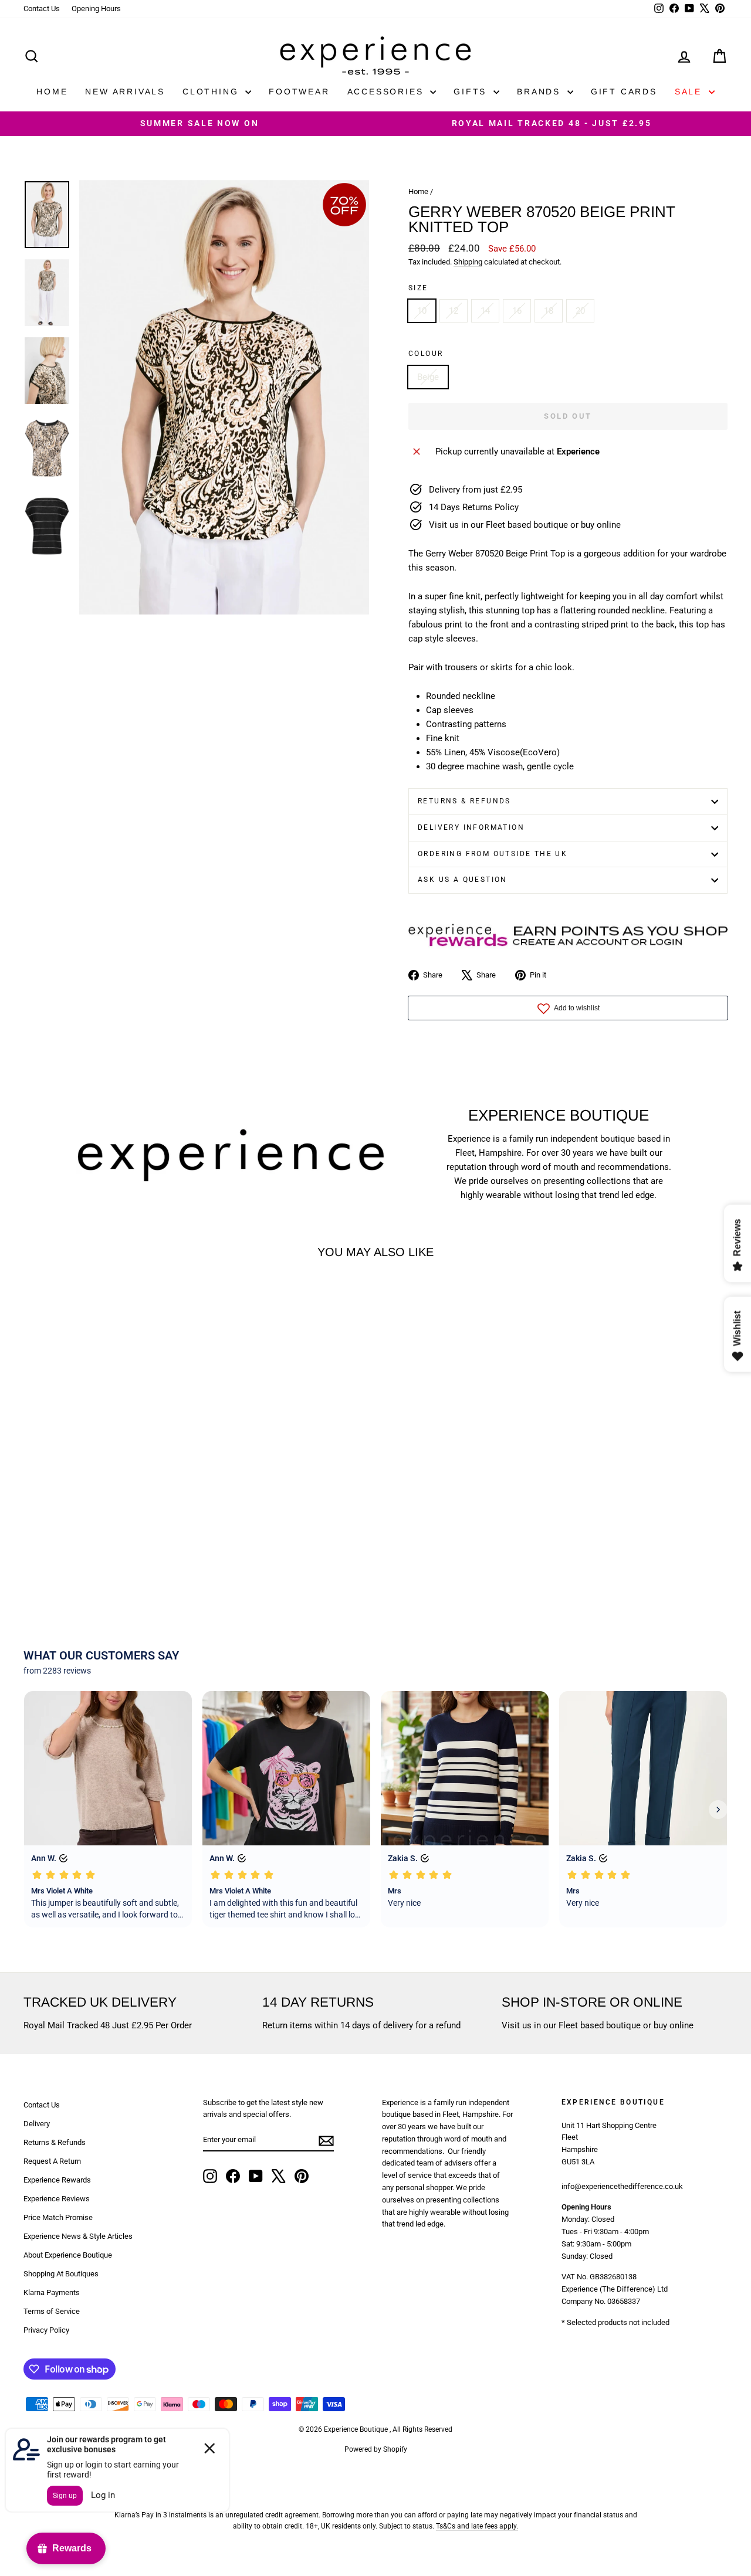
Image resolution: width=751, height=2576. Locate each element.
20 (580, 311)
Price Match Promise (58, 2217)
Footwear (299, 91)
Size (418, 288)
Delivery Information (471, 827)
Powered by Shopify (376, 2449)
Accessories (388, 91)
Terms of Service (52, 2311)
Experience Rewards (57, 2180)
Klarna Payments (52, 2292)
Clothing (212, 91)
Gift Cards (624, 91)
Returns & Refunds (464, 801)
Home (52, 91)
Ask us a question (463, 880)
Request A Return (52, 2161)
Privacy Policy (46, 2330)
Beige (428, 377)
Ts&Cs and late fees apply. (477, 2526)
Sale (690, 91)
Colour (426, 354)
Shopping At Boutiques (61, 2274)
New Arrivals (125, 91)
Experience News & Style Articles (78, 2236)
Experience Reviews (57, 2199)
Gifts (472, 91)
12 (454, 311)
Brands (541, 91)
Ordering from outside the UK (493, 854)
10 (422, 311)
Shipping (468, 262)
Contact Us (42, 9)
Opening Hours (96, 9)
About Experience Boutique (68, 2255)
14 (485, 311)
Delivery (37, 2124)
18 (549, 311)
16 (517, 311)
